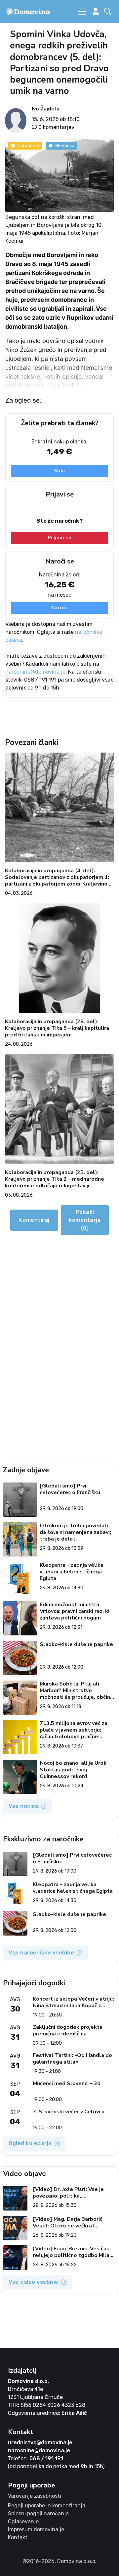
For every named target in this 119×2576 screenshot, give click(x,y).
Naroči (60, 608)
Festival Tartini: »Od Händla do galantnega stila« (72, 2059)
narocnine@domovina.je (35, 672)
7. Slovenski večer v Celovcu (69, 2112)
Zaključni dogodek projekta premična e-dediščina (68, 2030)
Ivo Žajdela (46, 109)
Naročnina (28, 145)
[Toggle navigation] (82, 12)
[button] (109, 12)
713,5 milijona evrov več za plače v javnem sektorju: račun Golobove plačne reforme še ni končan (74, 1730)
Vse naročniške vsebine (41, 1953)
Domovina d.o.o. (28, 2381)
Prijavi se (60, 538)
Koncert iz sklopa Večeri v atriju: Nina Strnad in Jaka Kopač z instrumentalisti (73, 2002)
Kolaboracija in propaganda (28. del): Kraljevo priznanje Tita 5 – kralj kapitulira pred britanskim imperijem (57, 1028)
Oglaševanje (23, 2521)
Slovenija (65, 145)
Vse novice (23, 1806)
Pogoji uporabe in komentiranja (47, 2506)
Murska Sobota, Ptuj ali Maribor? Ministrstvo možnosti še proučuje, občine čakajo (77, 1690)
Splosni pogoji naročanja (38, 2513)
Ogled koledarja (30, 2143)
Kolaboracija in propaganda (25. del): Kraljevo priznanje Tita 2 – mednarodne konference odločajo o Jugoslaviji (55, 1179)
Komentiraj (34, 1220)
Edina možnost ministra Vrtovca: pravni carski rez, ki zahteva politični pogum (75, 1611)
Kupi (60, 471)
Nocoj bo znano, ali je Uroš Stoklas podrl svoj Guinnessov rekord (73, 1770)
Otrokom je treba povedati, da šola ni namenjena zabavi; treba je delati (75, 1532)
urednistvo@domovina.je (40, 2443)
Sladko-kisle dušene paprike (76, 1645)
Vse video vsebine (34, 2282)
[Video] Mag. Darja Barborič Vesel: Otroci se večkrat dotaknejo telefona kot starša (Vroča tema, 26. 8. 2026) (72, 2222)
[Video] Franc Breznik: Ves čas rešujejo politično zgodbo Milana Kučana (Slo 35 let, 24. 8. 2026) (74, 2252)
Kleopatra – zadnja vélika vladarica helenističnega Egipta (72, 1572)
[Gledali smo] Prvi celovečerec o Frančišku (70, 1489)
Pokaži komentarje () (85, 1220)
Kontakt (18, 2537)
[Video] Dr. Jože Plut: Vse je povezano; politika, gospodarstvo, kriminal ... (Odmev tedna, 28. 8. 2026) (68, 2193)
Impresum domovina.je (36, 2529)
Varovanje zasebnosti (35, 2496)
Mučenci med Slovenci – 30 (67, 2084)
